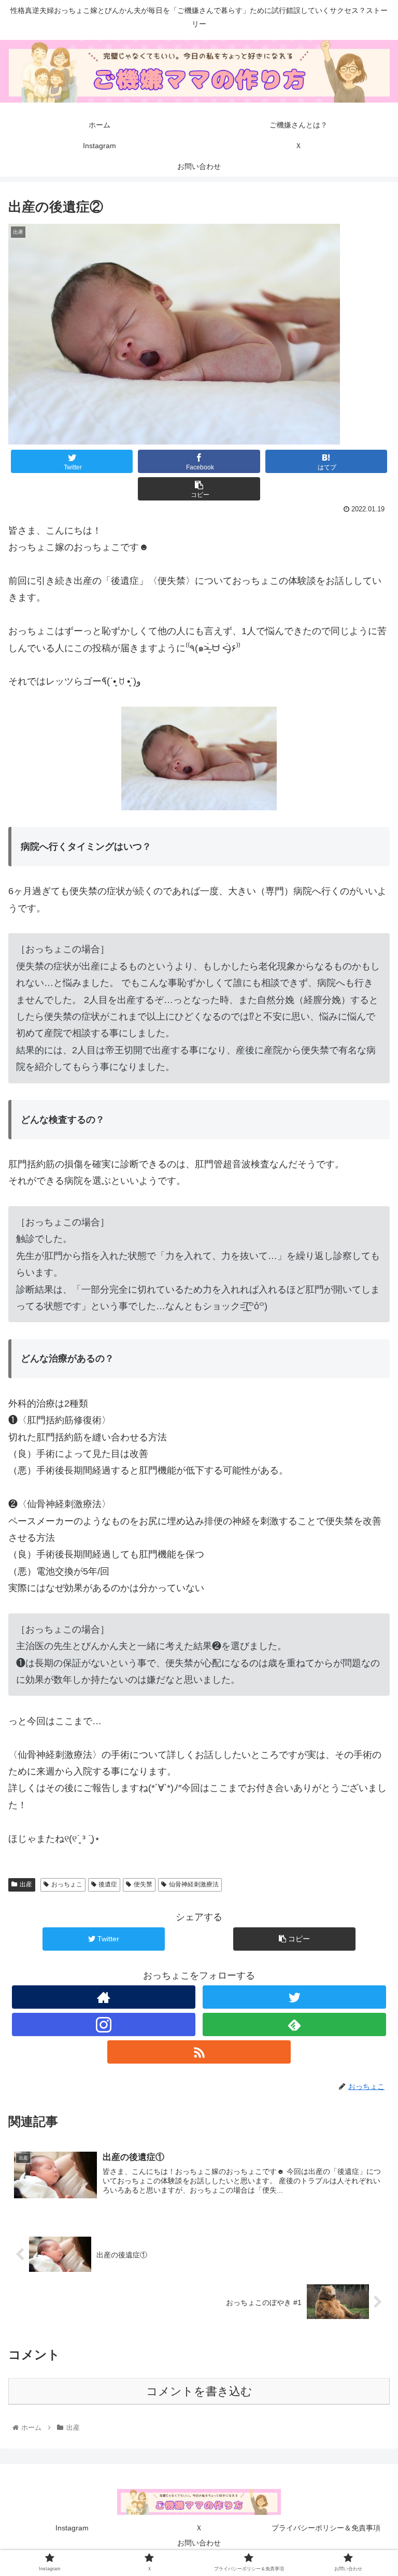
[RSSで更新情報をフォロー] (199, 2052)
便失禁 (143, 1884)
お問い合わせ (199, 2543)
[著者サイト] (103, 1997)
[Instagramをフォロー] (103, 2024)
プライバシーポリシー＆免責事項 (326, 2528)
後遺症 (108, 1884)
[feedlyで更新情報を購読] (294, 2024)
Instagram (72, 2528)
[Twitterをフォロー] (294, 1997)
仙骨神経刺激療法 (194, 1884)
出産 (26, 1884)
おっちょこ (67, 1884)
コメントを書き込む (199, 2391)
